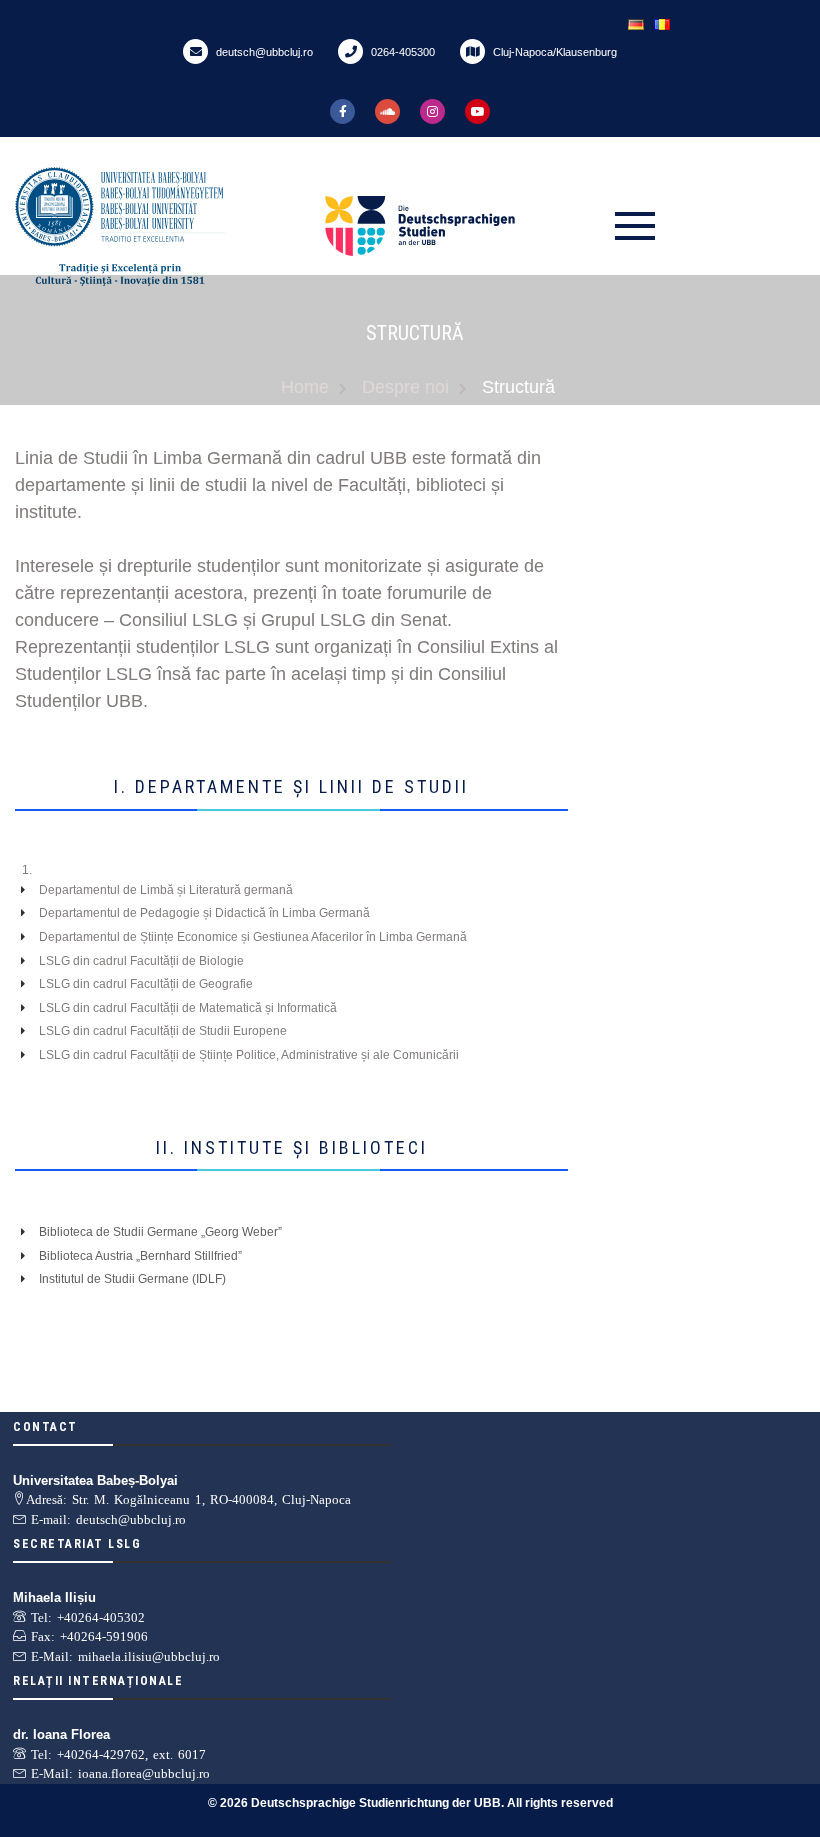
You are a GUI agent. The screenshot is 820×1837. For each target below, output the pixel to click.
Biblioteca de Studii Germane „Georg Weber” (160, 1232)
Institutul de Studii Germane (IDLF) (132, 1279)
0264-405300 (401, 52)
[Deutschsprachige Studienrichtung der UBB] (465, 226)
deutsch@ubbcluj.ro (263, 52)
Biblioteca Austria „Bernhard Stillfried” (140, 1256)
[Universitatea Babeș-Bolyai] (165, 226)
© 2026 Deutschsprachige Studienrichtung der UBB (354, 1803)
